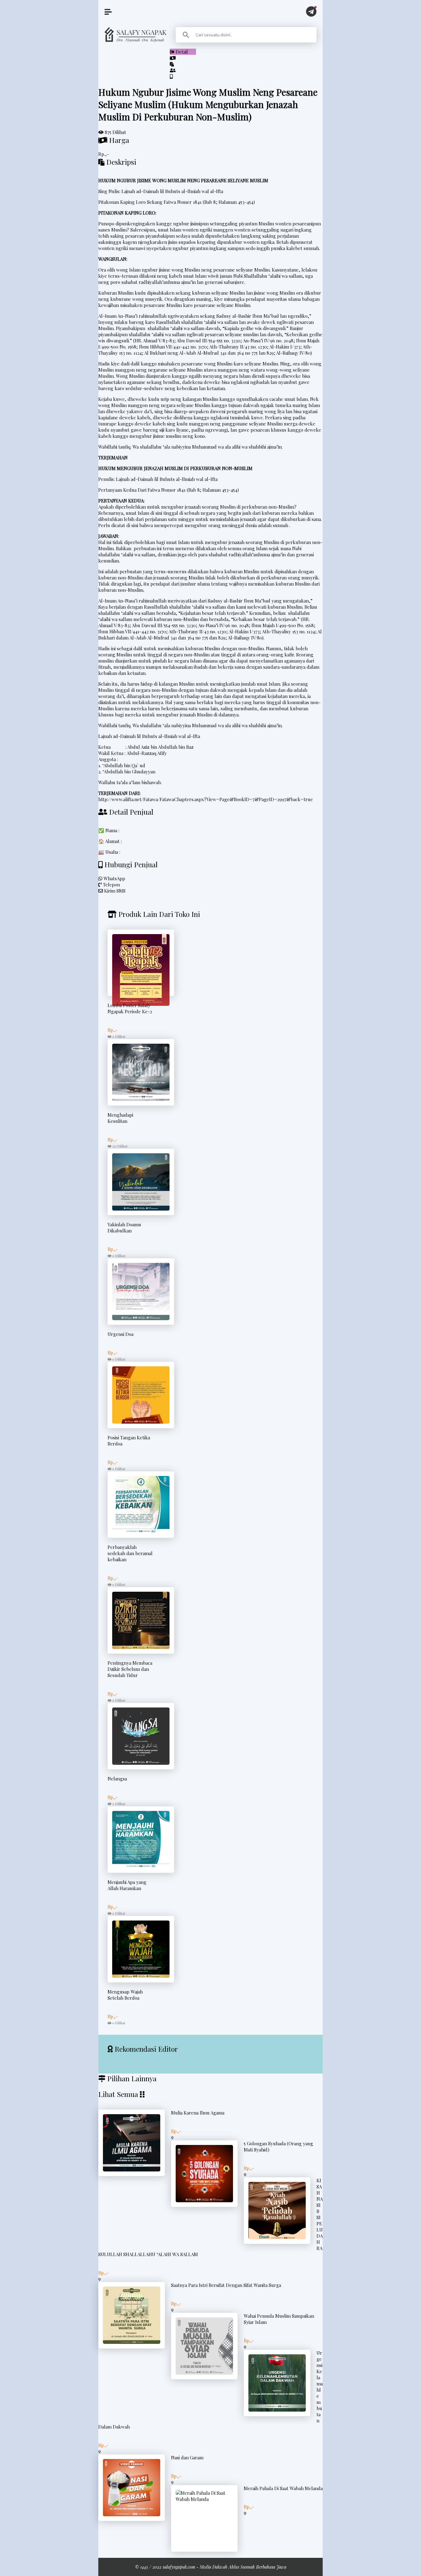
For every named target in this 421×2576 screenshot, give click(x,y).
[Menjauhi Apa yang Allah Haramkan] (141, 1866)
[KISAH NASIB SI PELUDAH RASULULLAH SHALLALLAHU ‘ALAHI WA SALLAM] (277, 2237)
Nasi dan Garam (187, 2457)
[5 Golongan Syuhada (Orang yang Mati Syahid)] (204, 2200)
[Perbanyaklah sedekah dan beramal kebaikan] (141, 1531)
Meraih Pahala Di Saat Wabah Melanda (283, 2488)
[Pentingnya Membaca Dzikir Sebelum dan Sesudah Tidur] (141, 1647)
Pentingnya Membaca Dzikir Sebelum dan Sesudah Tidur (130, 1669)
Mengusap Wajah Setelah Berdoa (125, 1995)
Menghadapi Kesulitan (120, 1118)
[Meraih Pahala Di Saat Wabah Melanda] (204, 2499)
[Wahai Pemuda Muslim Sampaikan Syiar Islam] (204, 2373)
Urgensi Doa (121, 1334)
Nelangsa (117, 1779)
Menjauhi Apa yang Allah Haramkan (127, 1885)
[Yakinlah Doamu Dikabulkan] (141, 1209)
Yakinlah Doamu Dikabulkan (124, 1228)
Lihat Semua (118, 2094)
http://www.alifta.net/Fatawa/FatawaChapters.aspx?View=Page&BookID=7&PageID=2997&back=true (206, 799)
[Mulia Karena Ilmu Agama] (132, 2170)
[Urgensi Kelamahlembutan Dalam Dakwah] (277, 2410)
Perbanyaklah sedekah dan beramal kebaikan (130, 1553)
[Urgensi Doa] (141, 1318)
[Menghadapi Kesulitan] (141, 1099)
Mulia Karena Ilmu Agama (198, 2113)
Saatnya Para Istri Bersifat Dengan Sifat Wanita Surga (226, 2285)
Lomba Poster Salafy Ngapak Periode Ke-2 (130, 1008)
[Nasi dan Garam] (132, 2514)
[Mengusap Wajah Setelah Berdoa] (141, 1976)
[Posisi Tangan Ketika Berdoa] (141, 1422)
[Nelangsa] (141, 1763)
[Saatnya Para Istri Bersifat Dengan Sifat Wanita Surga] (132, 2342)
